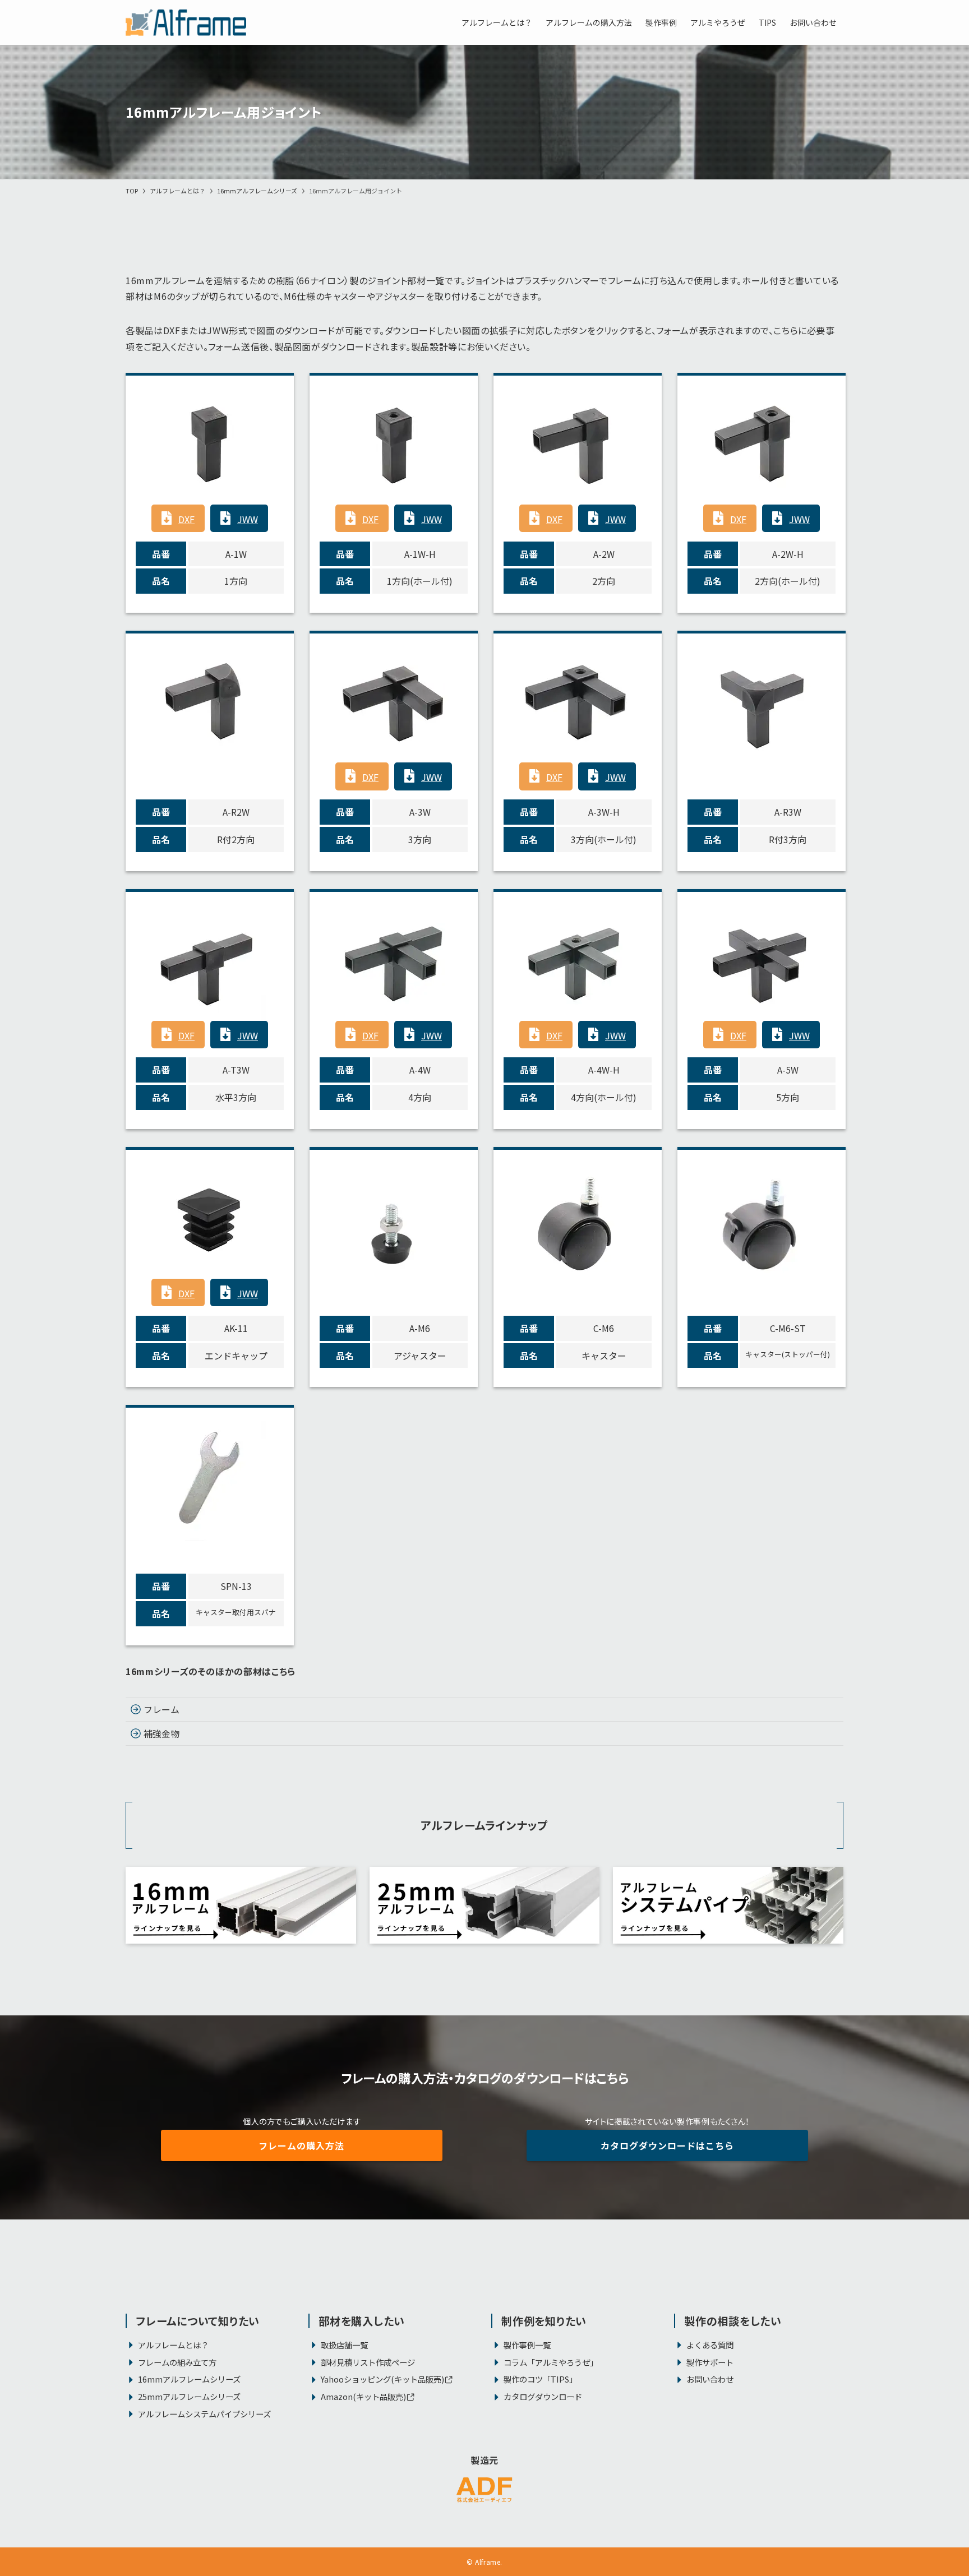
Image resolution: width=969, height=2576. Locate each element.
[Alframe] (186, 22)
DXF (186, 519)
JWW (248, 519)
